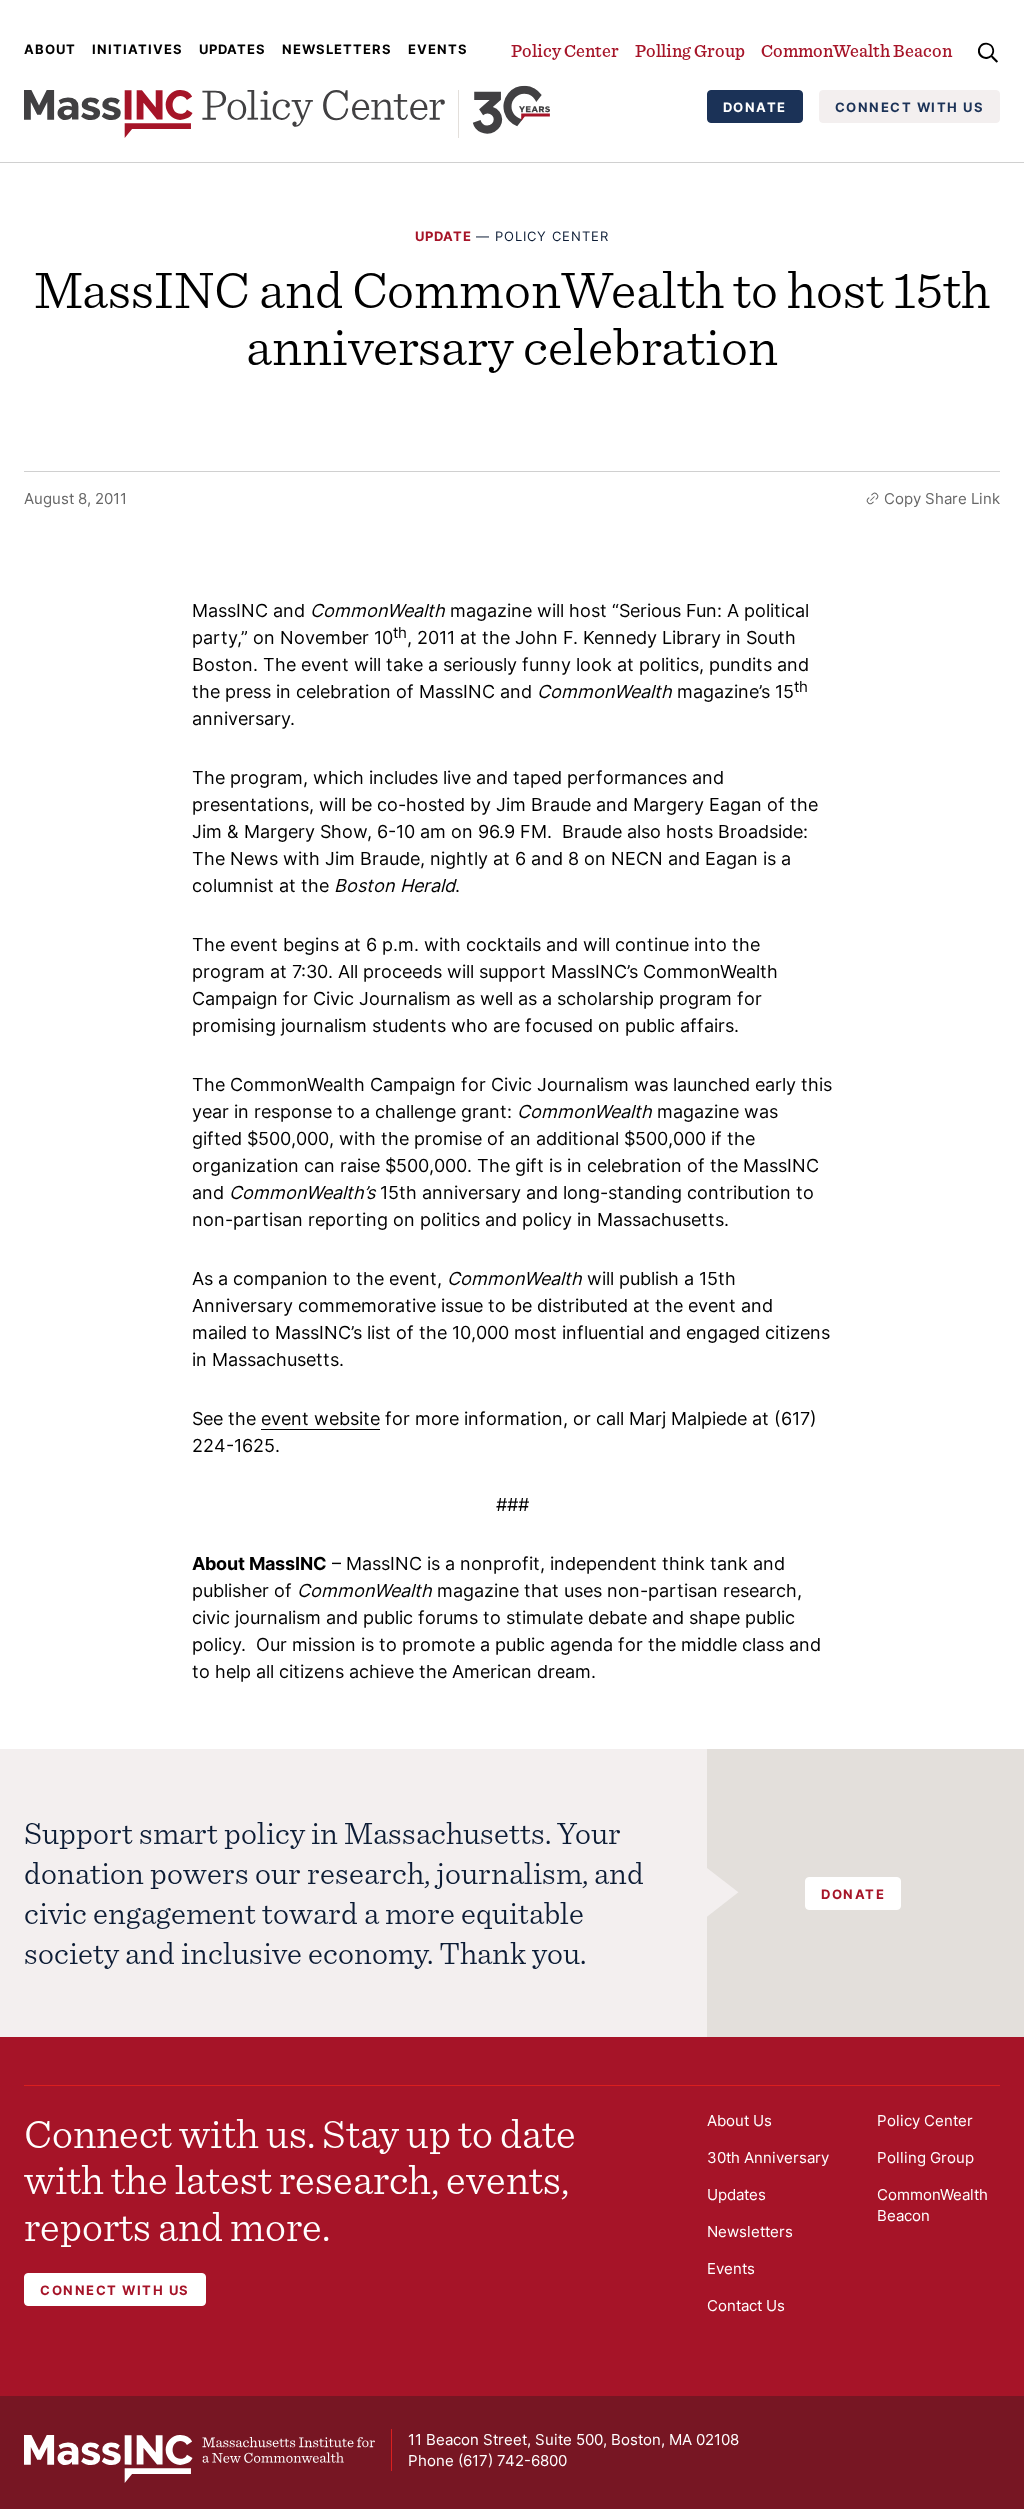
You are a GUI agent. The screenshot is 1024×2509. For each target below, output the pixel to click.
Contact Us (746, 2305)
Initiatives (137, 49)
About (50, 49)
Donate (755, 107)
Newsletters (337, 49)
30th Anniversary (768, 2157)
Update (443, 236)
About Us (739, 2120)
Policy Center (565, 50)
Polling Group (690, 50)
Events (438, 49)
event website (320, 1418)
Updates (232, 49)
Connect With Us (910, 107)
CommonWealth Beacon (856, 50)
